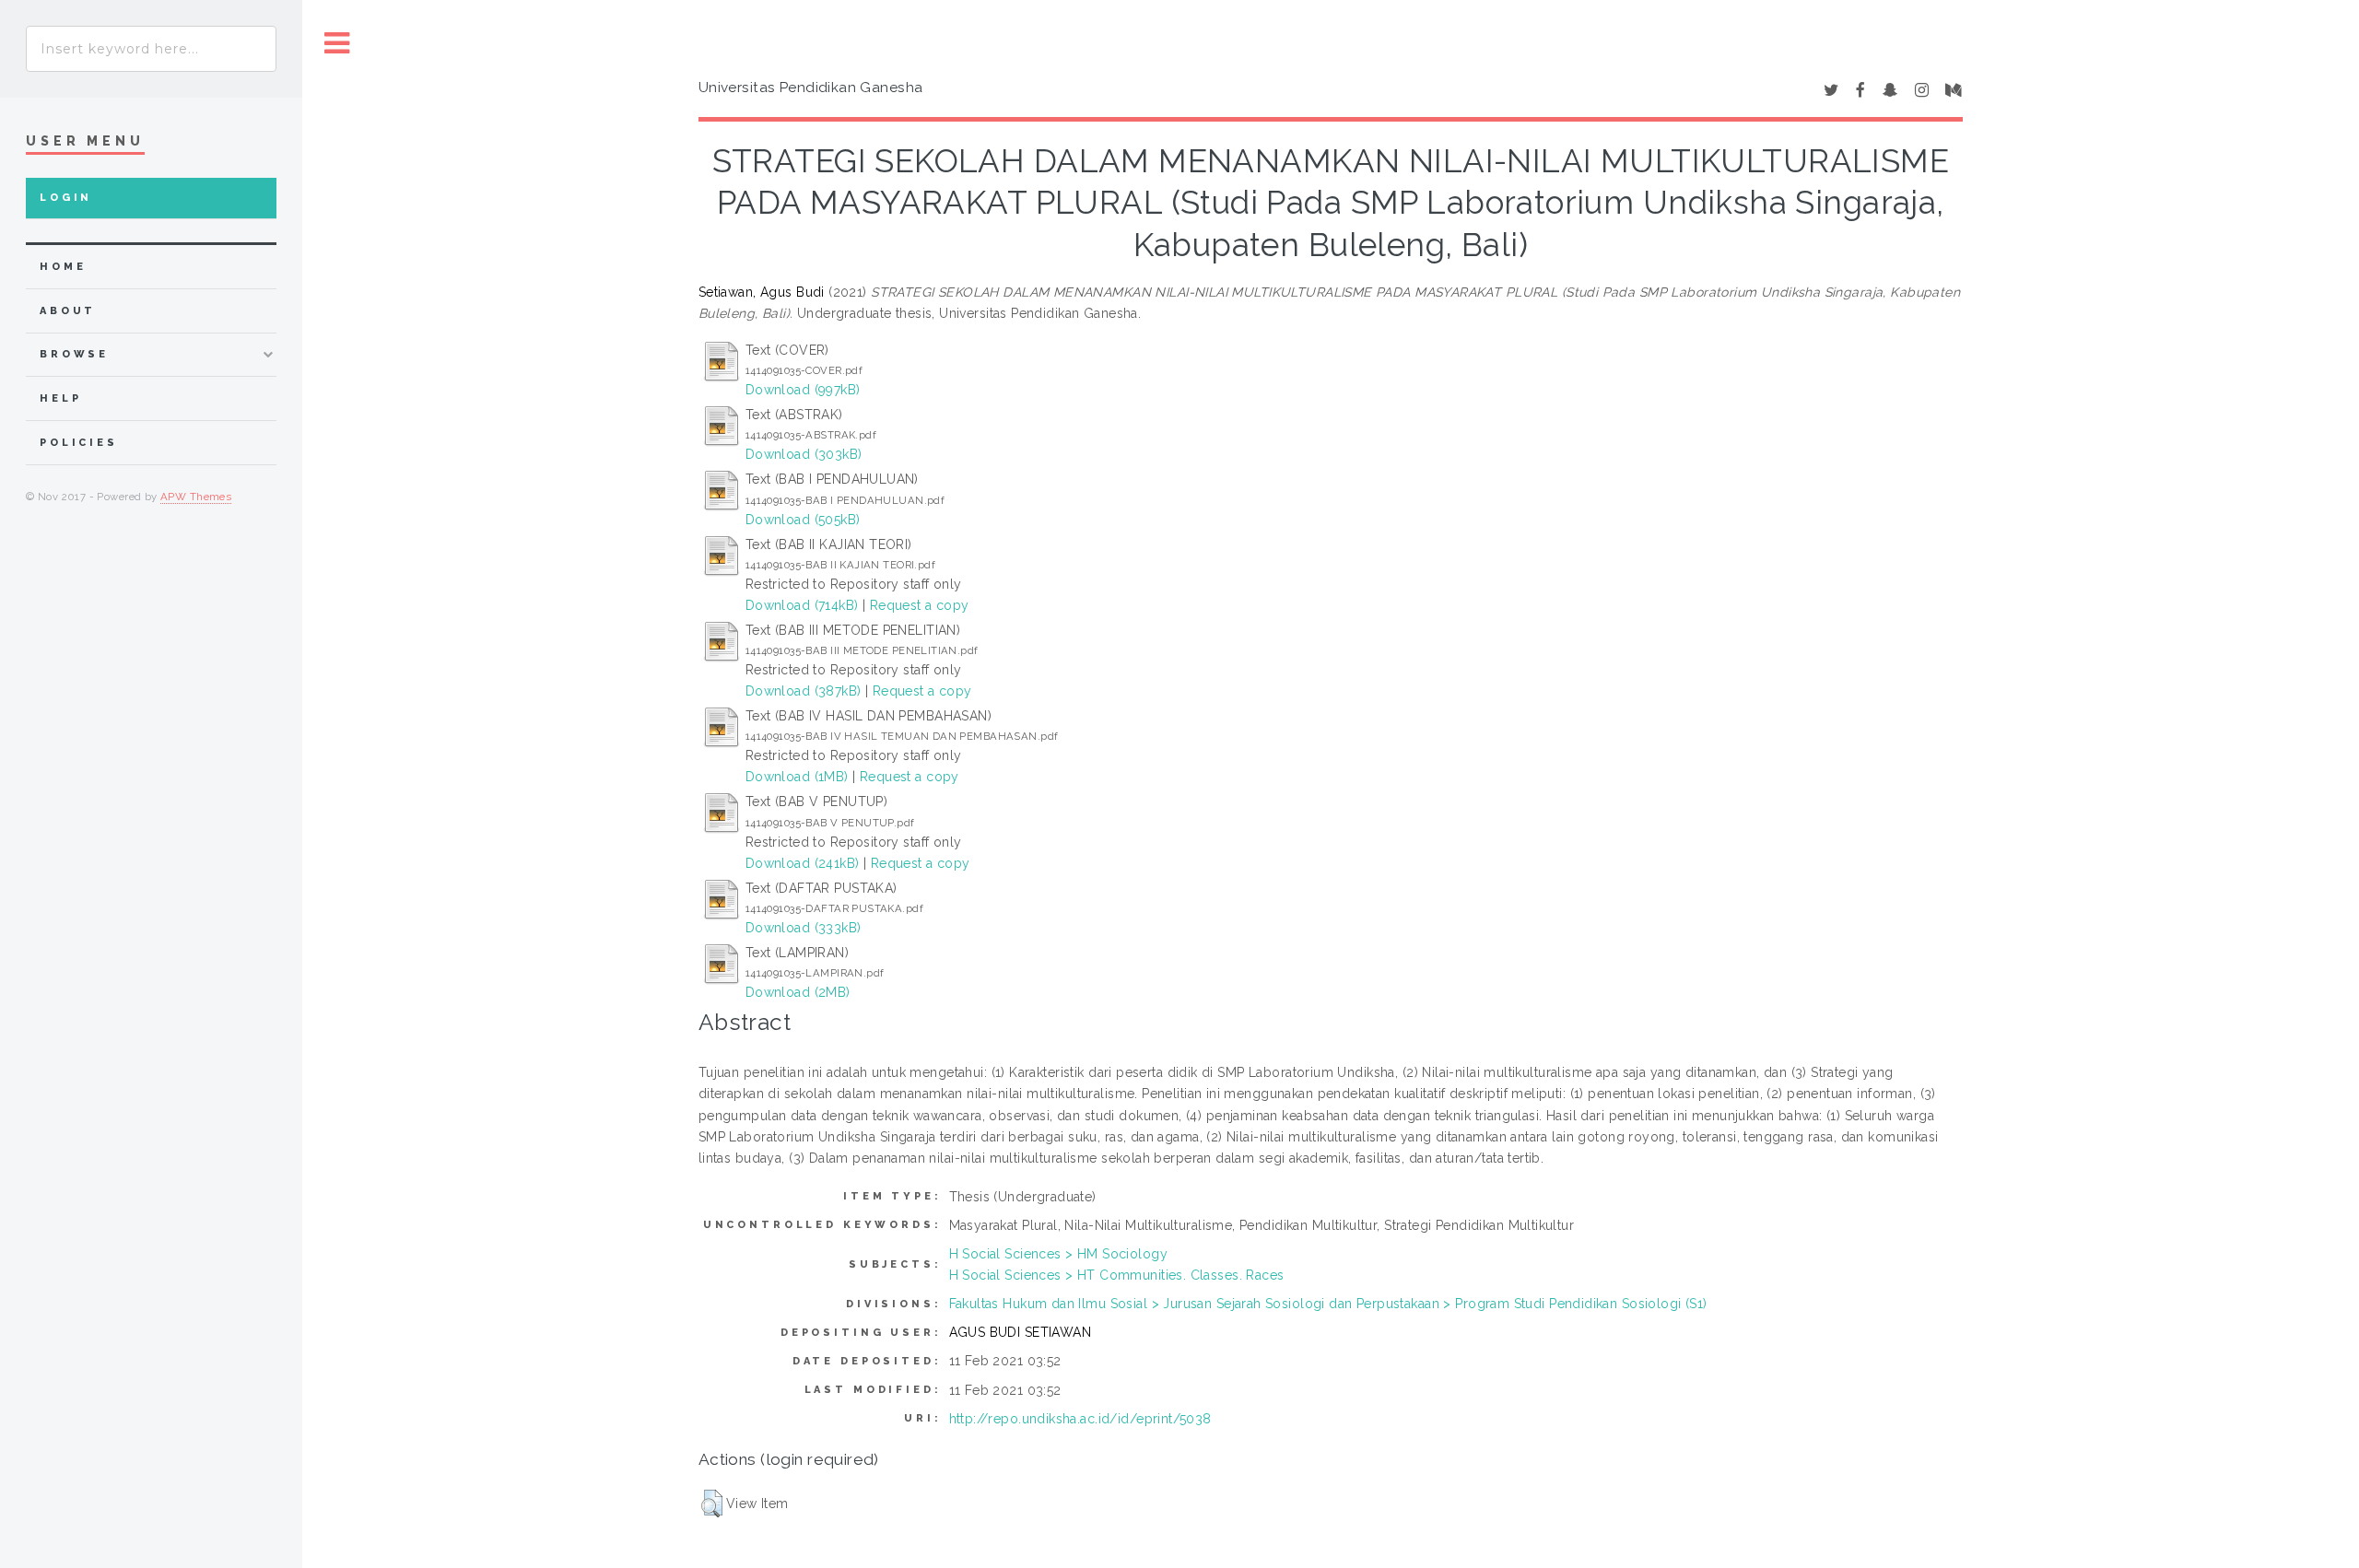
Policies (79, 443)
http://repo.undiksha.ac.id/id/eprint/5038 (1080, 1419)
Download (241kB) (803, 863)
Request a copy (920, 605)
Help (60, 398)
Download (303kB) (804, 454)
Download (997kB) (803, 390)
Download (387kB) (804, 691)
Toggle (337, 44)
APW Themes (196, 497)
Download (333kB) (804, 928)
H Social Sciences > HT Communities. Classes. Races (1117, 1275)
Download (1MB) (797, 777)
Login (66, 198)
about (68, 311)
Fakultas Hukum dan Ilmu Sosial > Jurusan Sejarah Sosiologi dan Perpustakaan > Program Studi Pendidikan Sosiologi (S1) (1328, 1304)
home (63, 267)
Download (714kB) (802, 605)
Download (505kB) (803, 520)
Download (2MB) (798, 992)
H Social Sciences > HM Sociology (1058, 1254)
